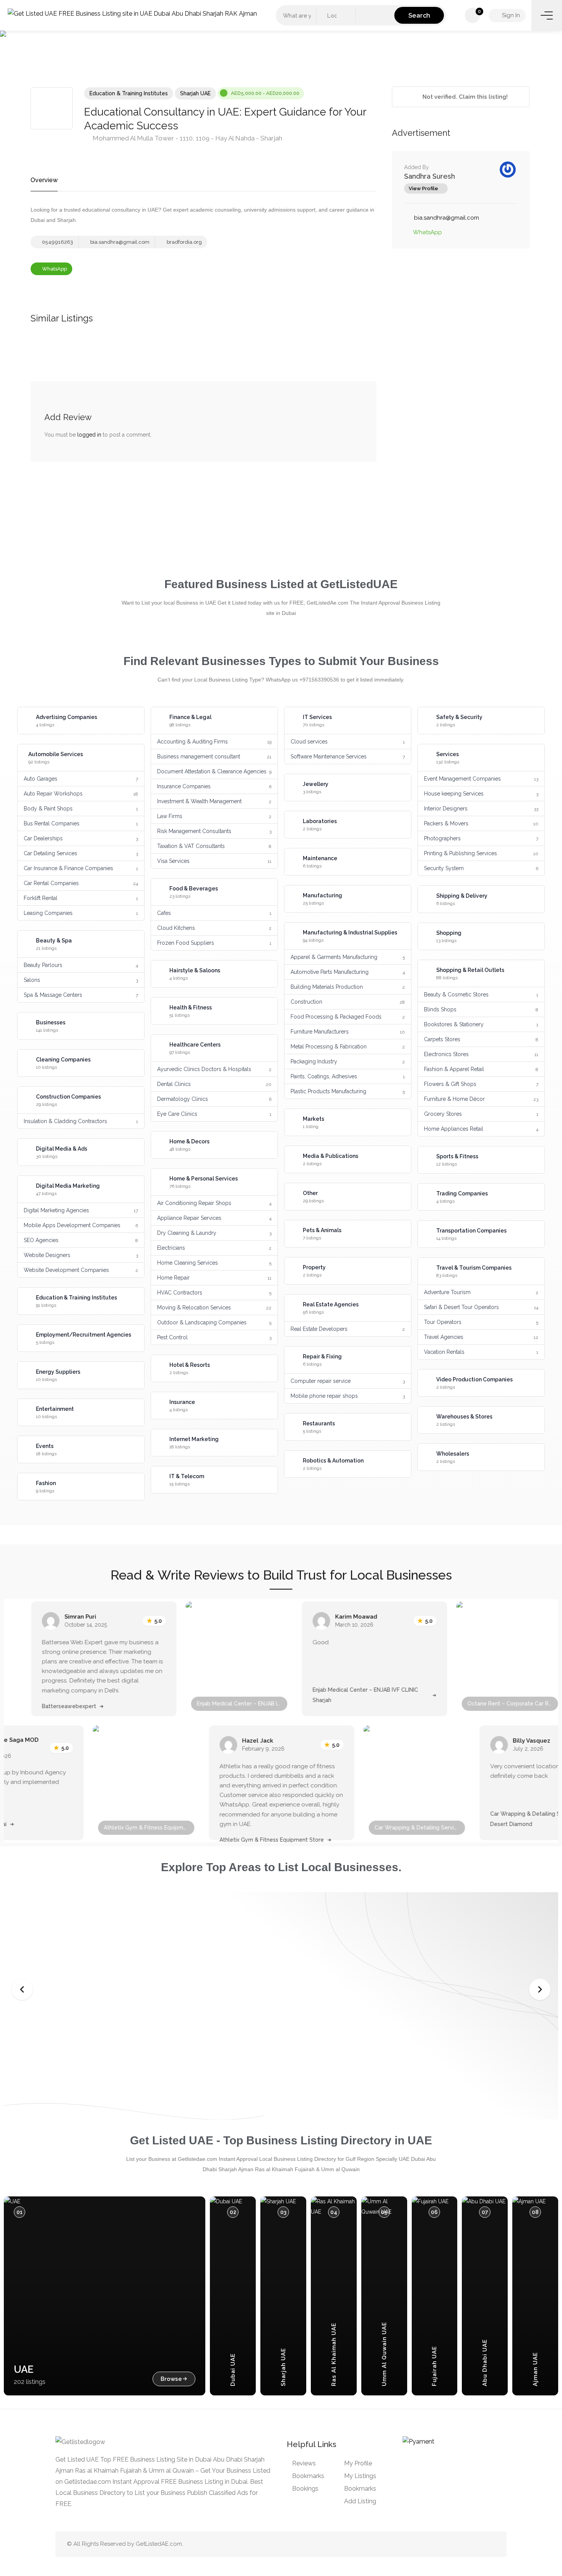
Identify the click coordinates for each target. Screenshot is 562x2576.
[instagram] (490, 2544)
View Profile (423, 188)
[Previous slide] (22, 1989)
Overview (44, 180)
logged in (89, 435)
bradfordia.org (184, 242)
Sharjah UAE (195, 93)
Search (419, 15)
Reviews (304, 2463)
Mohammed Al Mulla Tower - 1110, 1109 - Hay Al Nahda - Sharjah (187, 138)
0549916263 (57, 242)
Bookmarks (308, 2476)
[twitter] (452, 2544)
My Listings (360, 2476)
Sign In (510, 15)
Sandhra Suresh (430, 176)
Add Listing (360, 2501)
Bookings (305, 2489)
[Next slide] (540, 1989)
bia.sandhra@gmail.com (119, 242)
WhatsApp (54, 269)
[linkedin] (465, 2544)
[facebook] (478, 2544)
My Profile (358, 2463)
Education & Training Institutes (129, 93)
